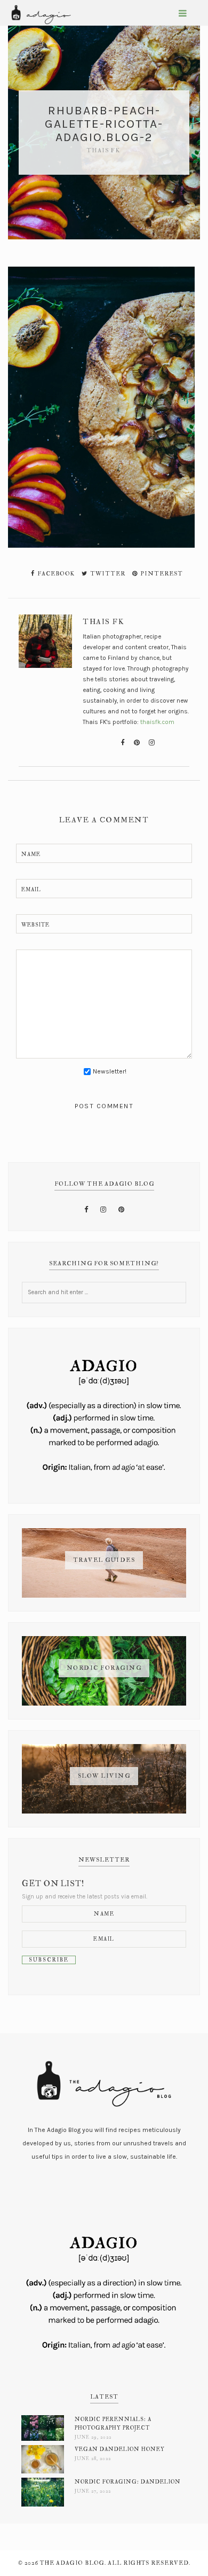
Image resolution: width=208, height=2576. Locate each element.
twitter (107, 574)
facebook (55, 574)
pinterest (161, 574)
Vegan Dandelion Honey (120, 2449)
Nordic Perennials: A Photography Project (113, 2423)
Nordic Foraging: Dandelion (128, 2482)
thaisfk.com (157, 722)
